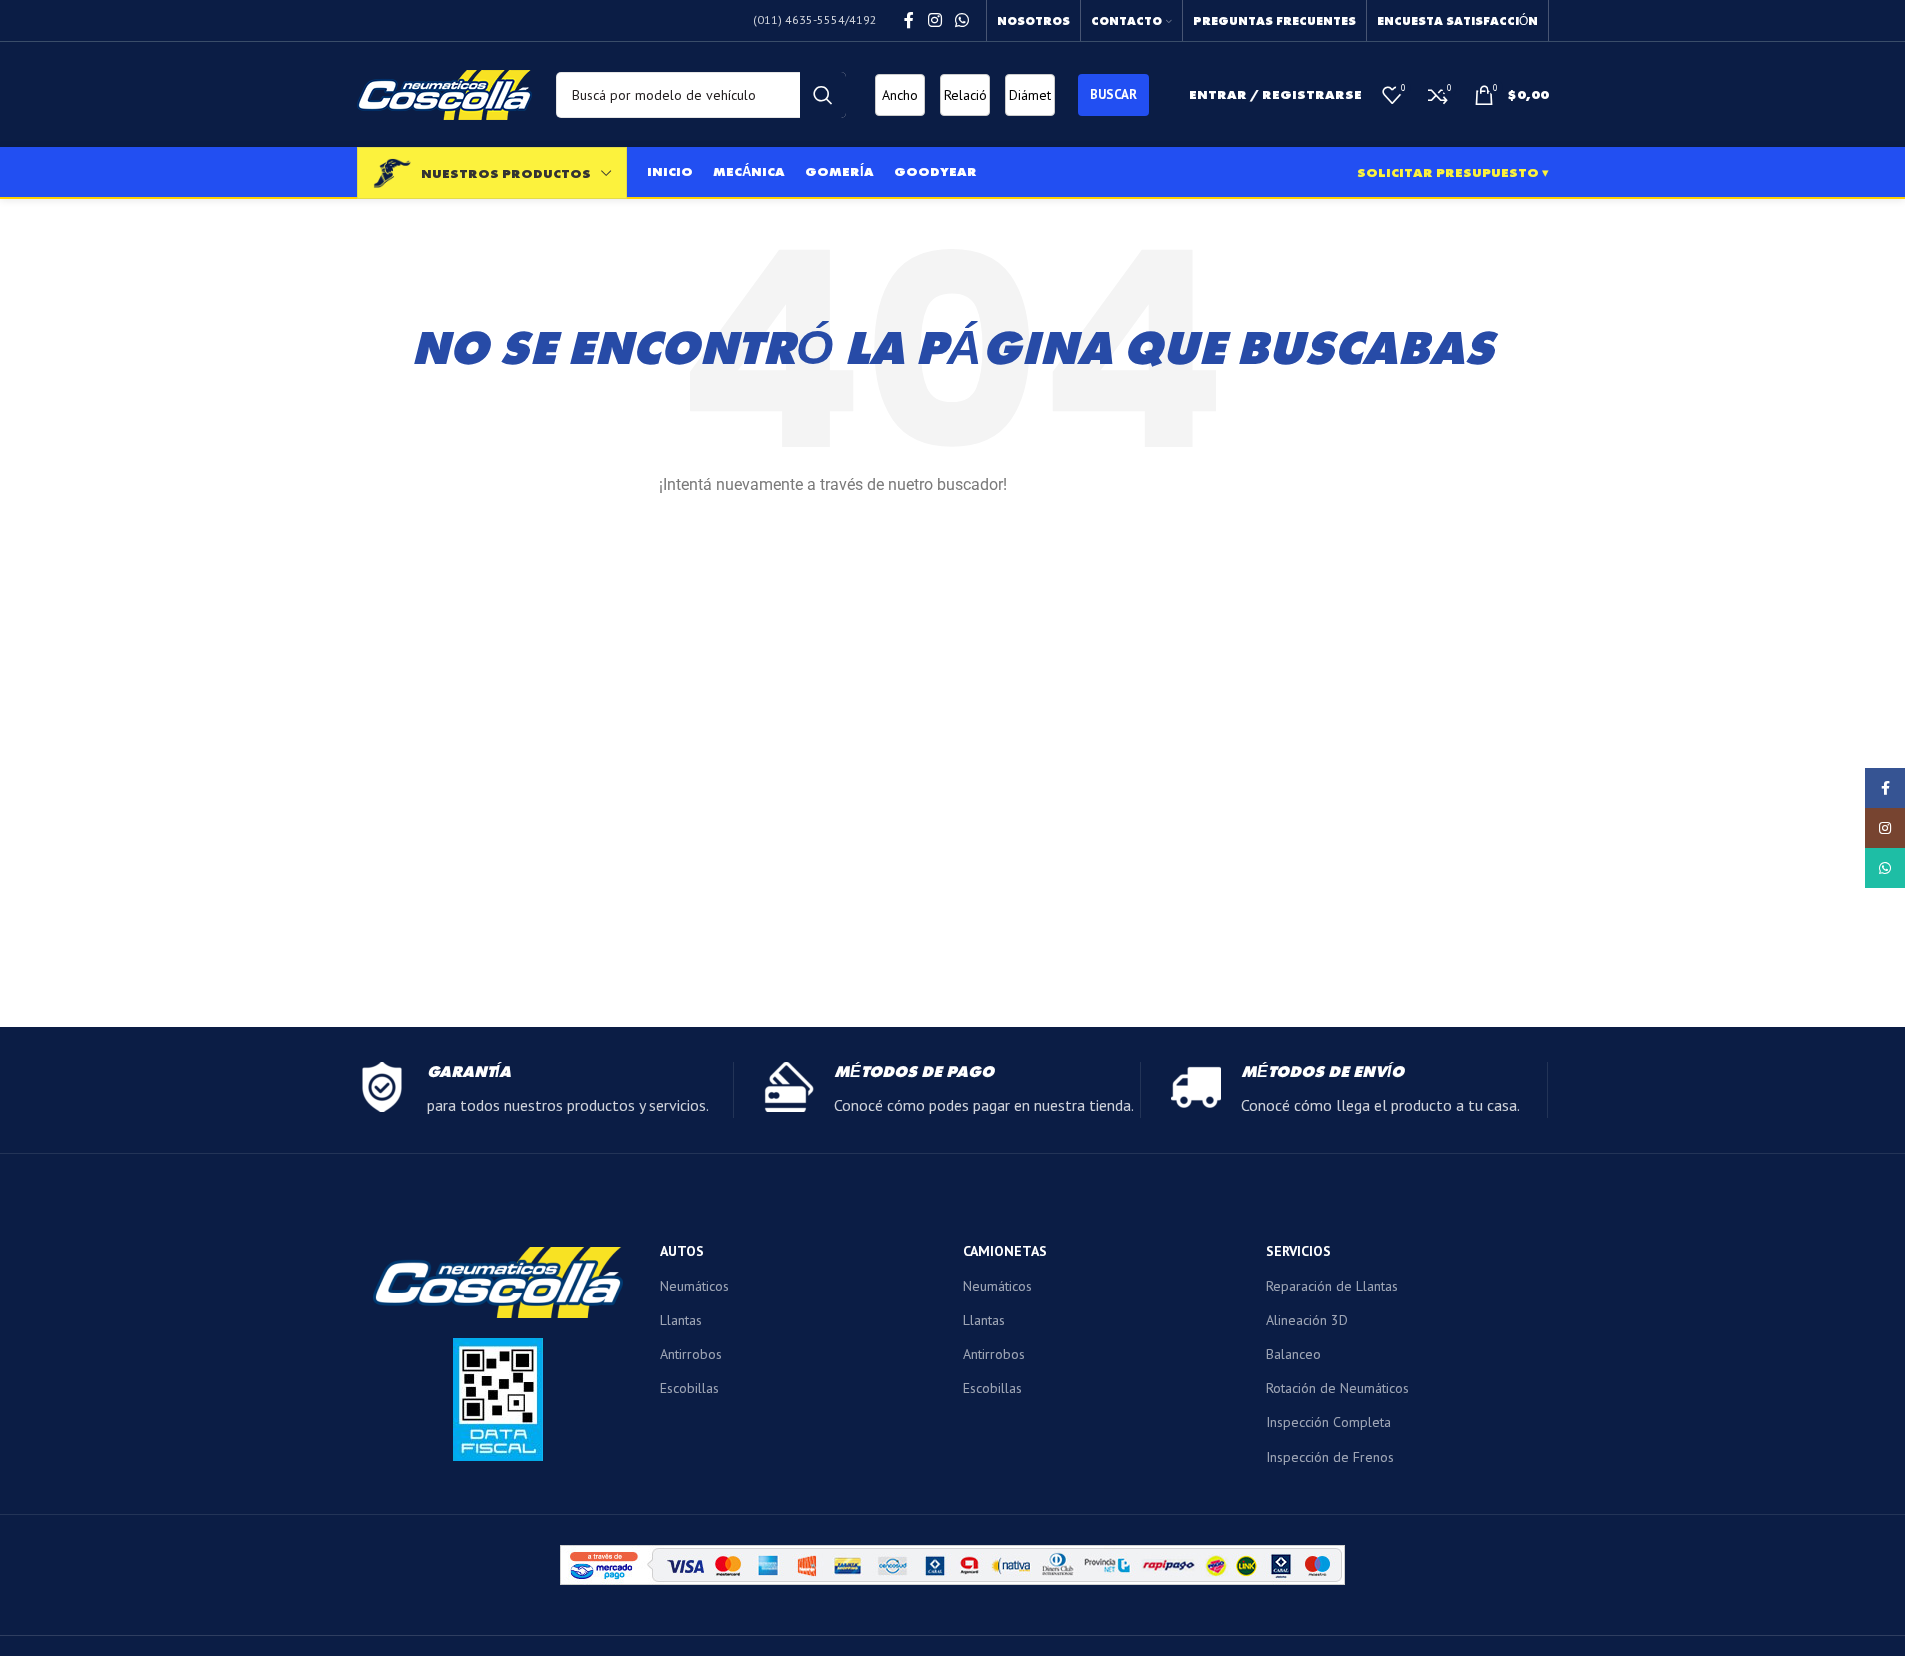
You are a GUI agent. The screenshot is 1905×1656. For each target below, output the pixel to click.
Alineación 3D (1307, 1320)
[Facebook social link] (909, 20)
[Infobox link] (545, 1090)
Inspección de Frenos (1330, 1457)
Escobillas (689, 1388)
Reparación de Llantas (1332, 1286)
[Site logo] (444, 93)
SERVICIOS (1298, 1251)
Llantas (681, 1320)
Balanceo (1293, 1354)
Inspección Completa (1328, 1422)
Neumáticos (694, 1286)
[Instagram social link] (934, 20)
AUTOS (682, 1251)
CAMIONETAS (1005, 1251)
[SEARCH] (823, 95)
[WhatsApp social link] (961, 20)
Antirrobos (691, 1354)
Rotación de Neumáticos (1337, 1388)
